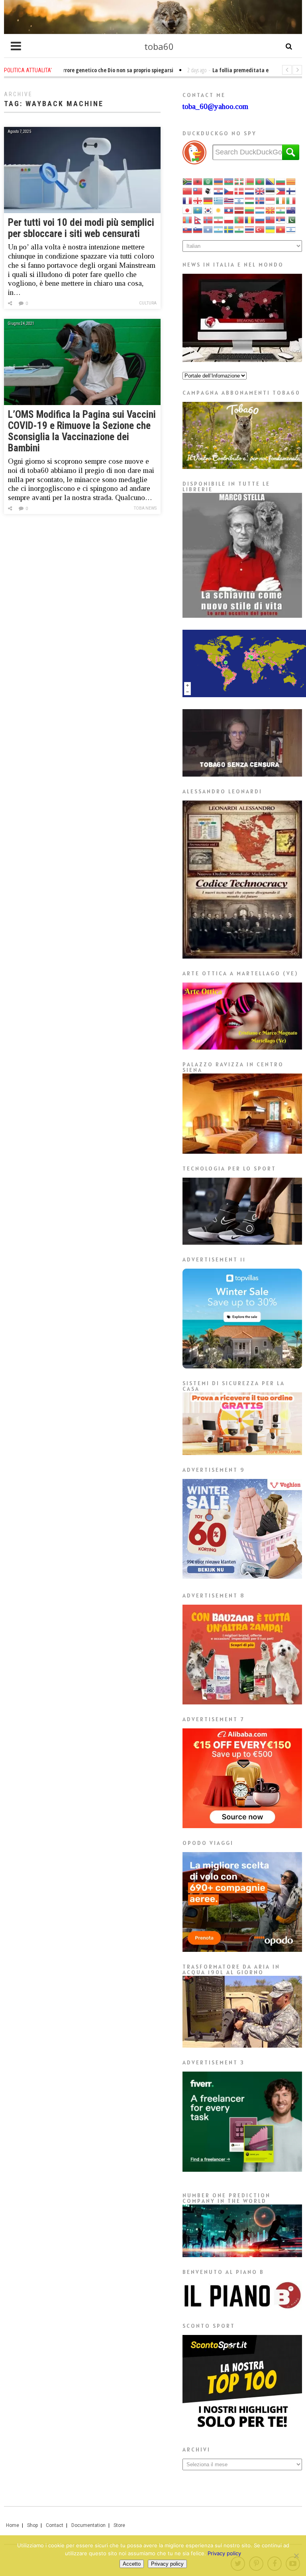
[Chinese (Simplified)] (188, 191)
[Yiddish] (291, 229)
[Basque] (239, 181)
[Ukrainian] (271, 229)
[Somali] (208, 229)
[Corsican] (208, 191)
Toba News (145, 508)
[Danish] (239, 191)
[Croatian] (219, 191)
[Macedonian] (271, 210)
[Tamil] (239, 229)
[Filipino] (281, 191)
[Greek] (219, 200)
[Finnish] (291, 191)
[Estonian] (271, 191)
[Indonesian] (271, 200)
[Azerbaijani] (229, 181)
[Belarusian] (250, 181)
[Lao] (229, 210)
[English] (260, 191)
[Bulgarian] (281, 181)
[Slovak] (188, 229)
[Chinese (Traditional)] (198, 191)
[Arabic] (208, 181)
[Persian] (219, 219)
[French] (188, 200)
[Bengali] (260, 181)
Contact (55, 2525)
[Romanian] (250, 219)
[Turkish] (260, 229)
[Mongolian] (188, 219)
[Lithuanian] (250, 210)
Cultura (148, 303)
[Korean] (208, 210)
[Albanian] (198, 181)
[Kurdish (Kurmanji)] (219, 210)
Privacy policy (224, 2553)
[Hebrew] (239, 200)
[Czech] (229, 191)
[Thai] (250, 229)
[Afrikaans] (188, 181)
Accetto (132, 2564)
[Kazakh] (198, 210)
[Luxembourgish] (260, 210)
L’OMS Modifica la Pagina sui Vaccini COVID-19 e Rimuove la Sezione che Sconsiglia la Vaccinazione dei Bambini (82, 431)
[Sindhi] (291, 219)
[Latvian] (239, 210)
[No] (296, 2556)
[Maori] (291, 210)
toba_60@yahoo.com (215, 106)
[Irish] (281, 200)
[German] (208, 200)
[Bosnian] (271, 181)
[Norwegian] (208, 219)
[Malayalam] (281, 210)
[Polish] (229, 219)
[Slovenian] (198, 229)
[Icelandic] (260, 200)
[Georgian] (198, 200)
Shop (32, 2525)
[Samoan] (271, 219)
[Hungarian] (250, 200)
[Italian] (291, 200)
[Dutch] (250, 191)
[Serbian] (281, 219)
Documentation (88, 2525)
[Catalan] (291, 181)
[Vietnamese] (281, 229)
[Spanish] (219, 229)
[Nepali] (198, 219)
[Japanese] (188, 210)
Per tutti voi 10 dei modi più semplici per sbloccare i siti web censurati (81, 228)
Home (13, 2525)
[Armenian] (219, 181)
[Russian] (260, 219)
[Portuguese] (239, 219)
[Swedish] (229, 229)
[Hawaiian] (229, 200)
